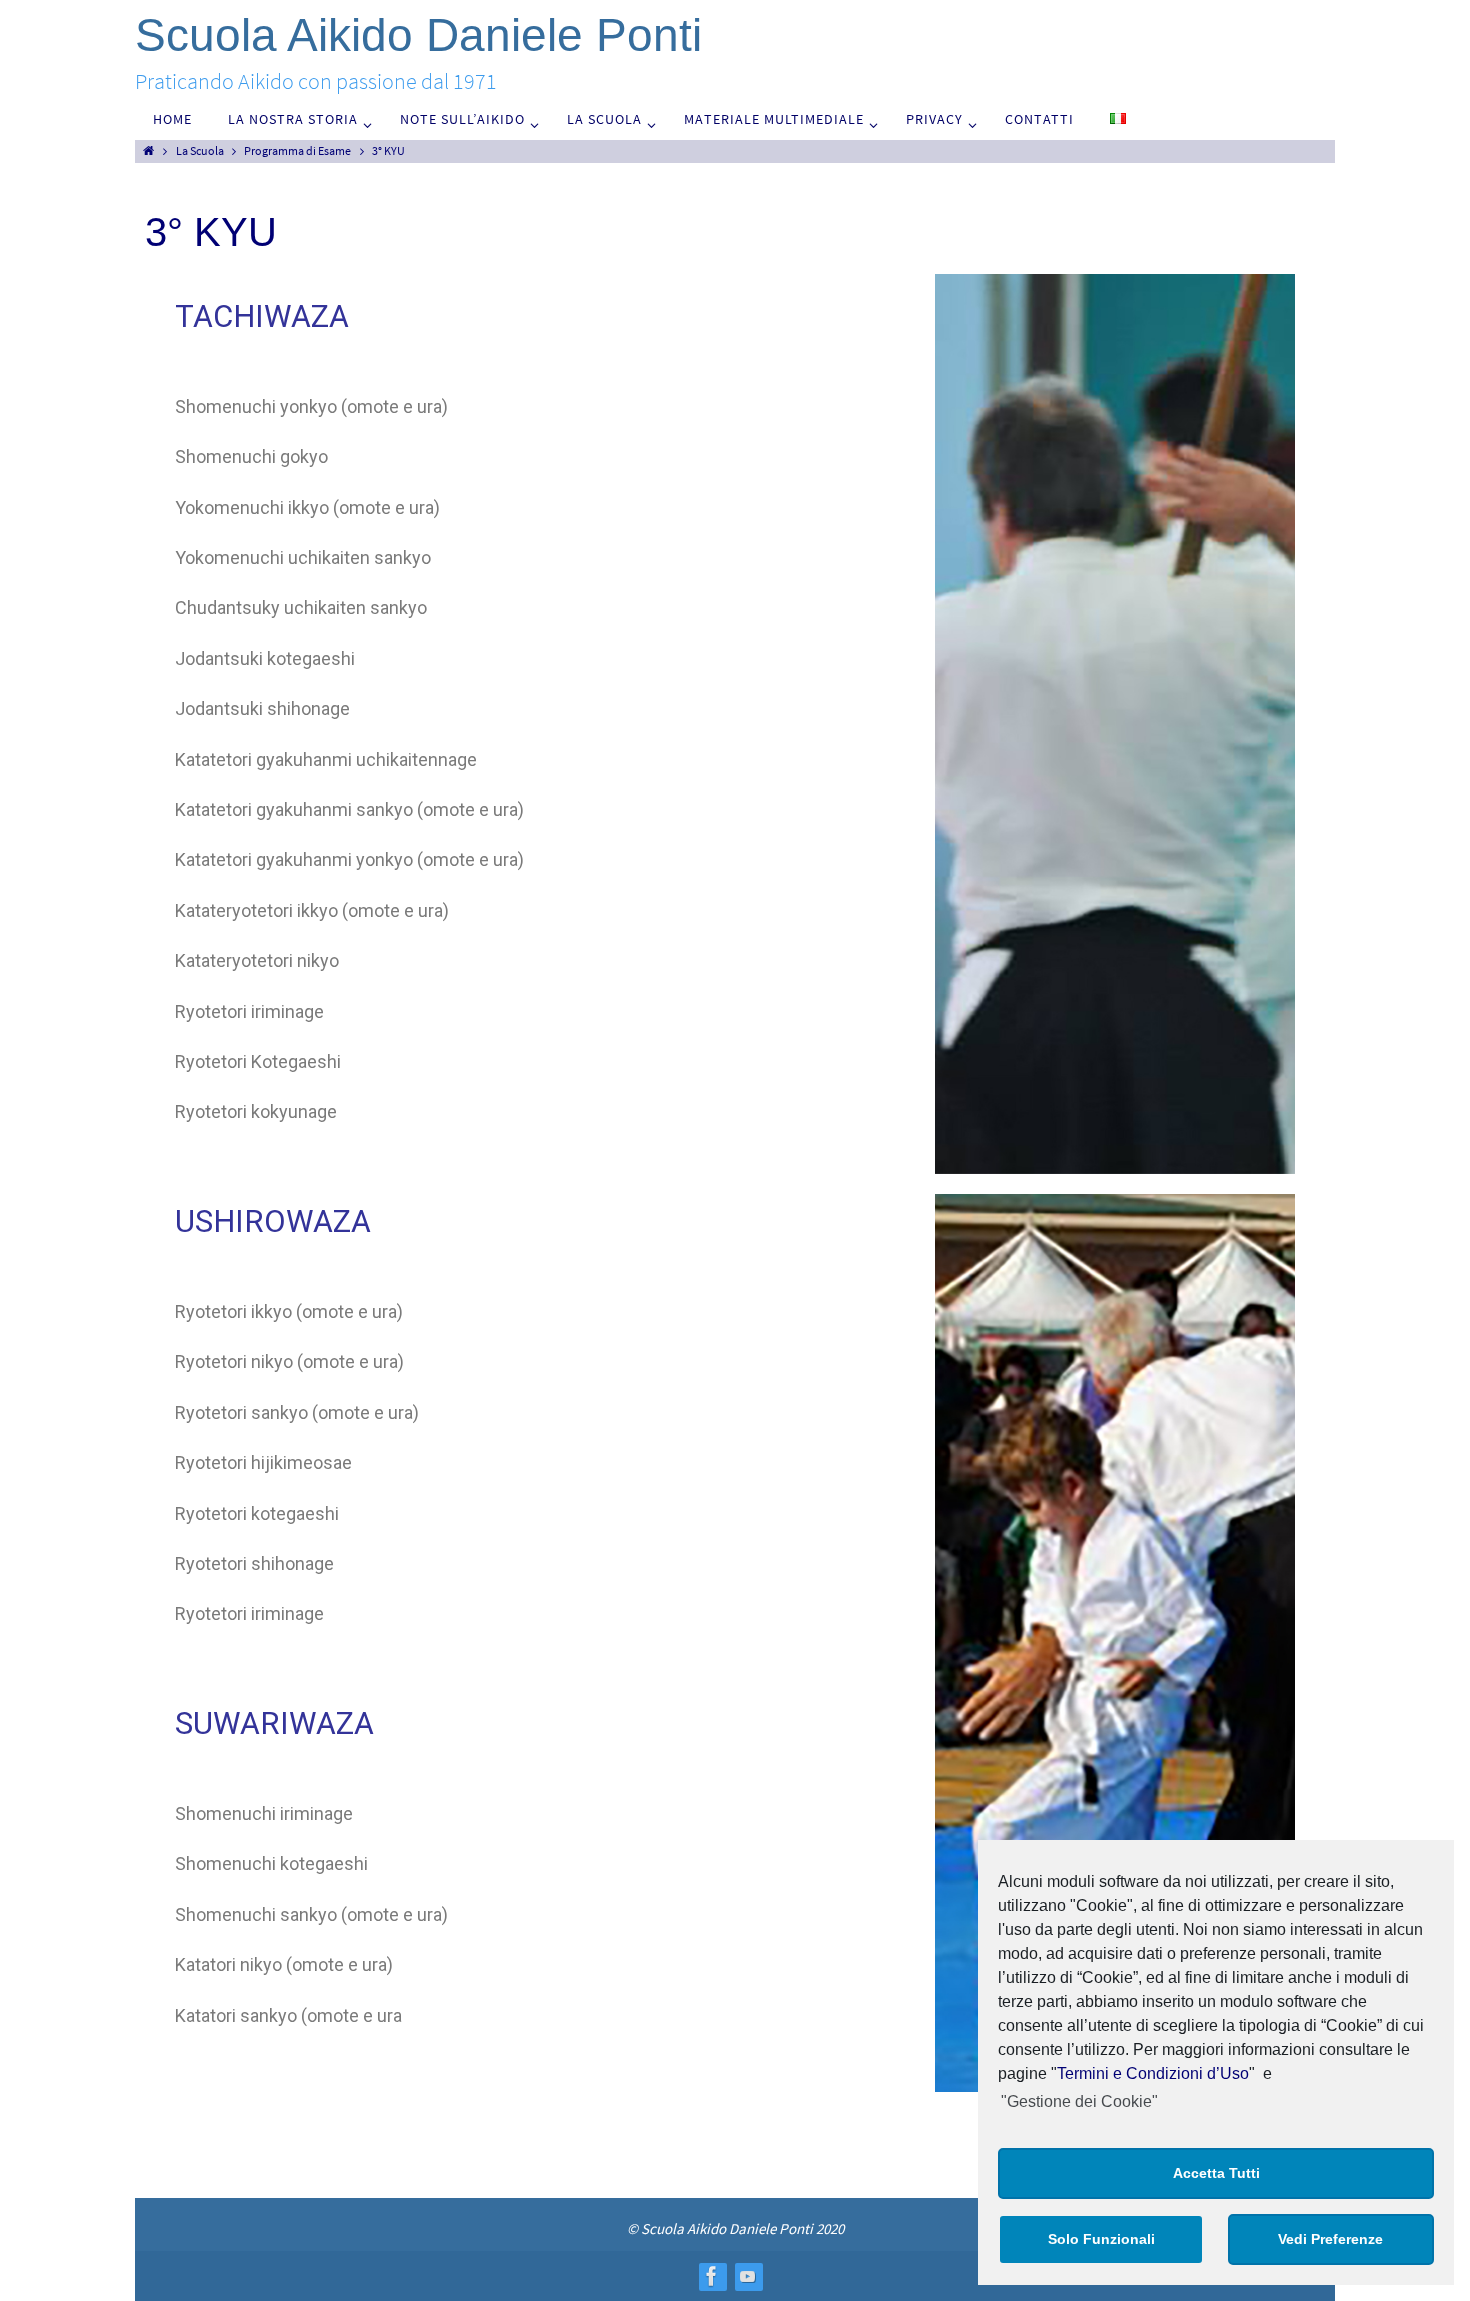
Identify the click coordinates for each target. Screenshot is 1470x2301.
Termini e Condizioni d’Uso (1153, 2073)
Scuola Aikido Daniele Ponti (418, 35)
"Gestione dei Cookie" (1079, 2101)
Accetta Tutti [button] (1216, 2173)
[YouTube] (748, 2276)
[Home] (148, 150)
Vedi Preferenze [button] (1330, 2239)
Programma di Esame (297, 150)
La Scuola (200, 150)
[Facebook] (712, 2276)
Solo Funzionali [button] (1101, 2239)
